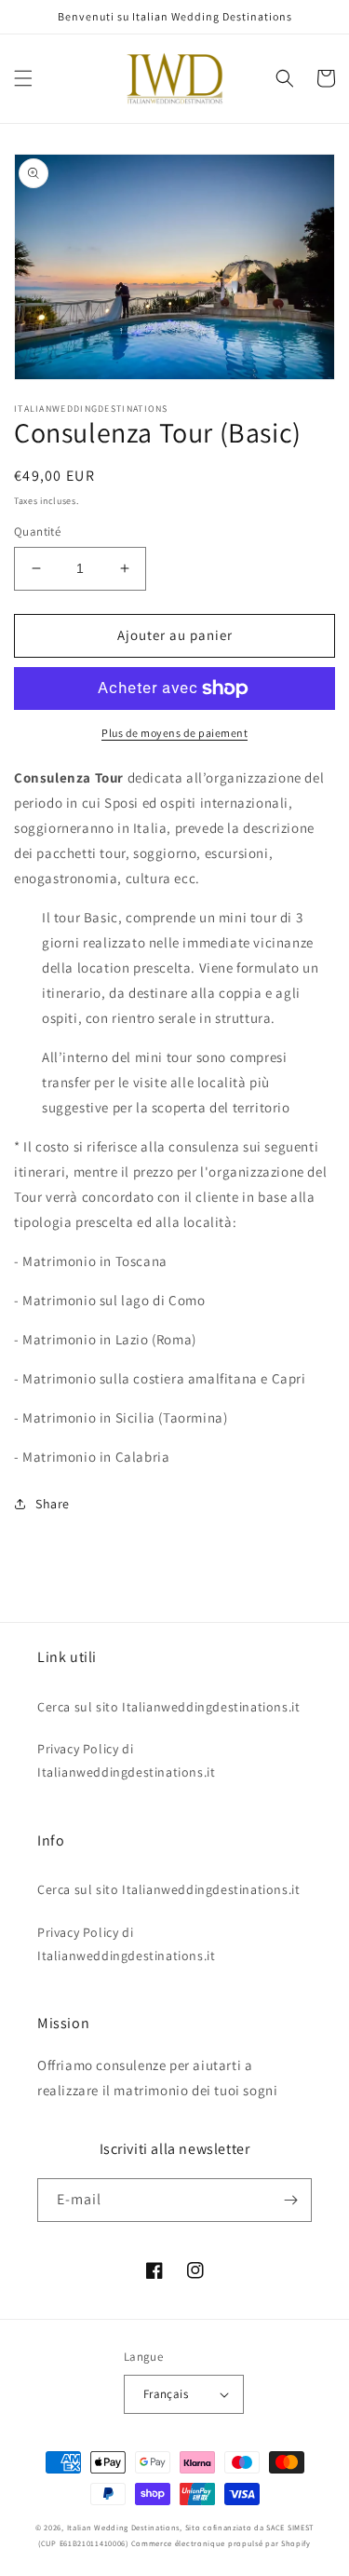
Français (166, 2394)
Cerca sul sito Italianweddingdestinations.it (168, 1707)
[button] (23, 78)
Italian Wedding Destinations (124, 2527)
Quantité (37, 532)
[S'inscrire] (290, 2200)
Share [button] (53, 1504)
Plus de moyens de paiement (174, 733)
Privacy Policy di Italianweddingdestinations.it (126, 1760)
